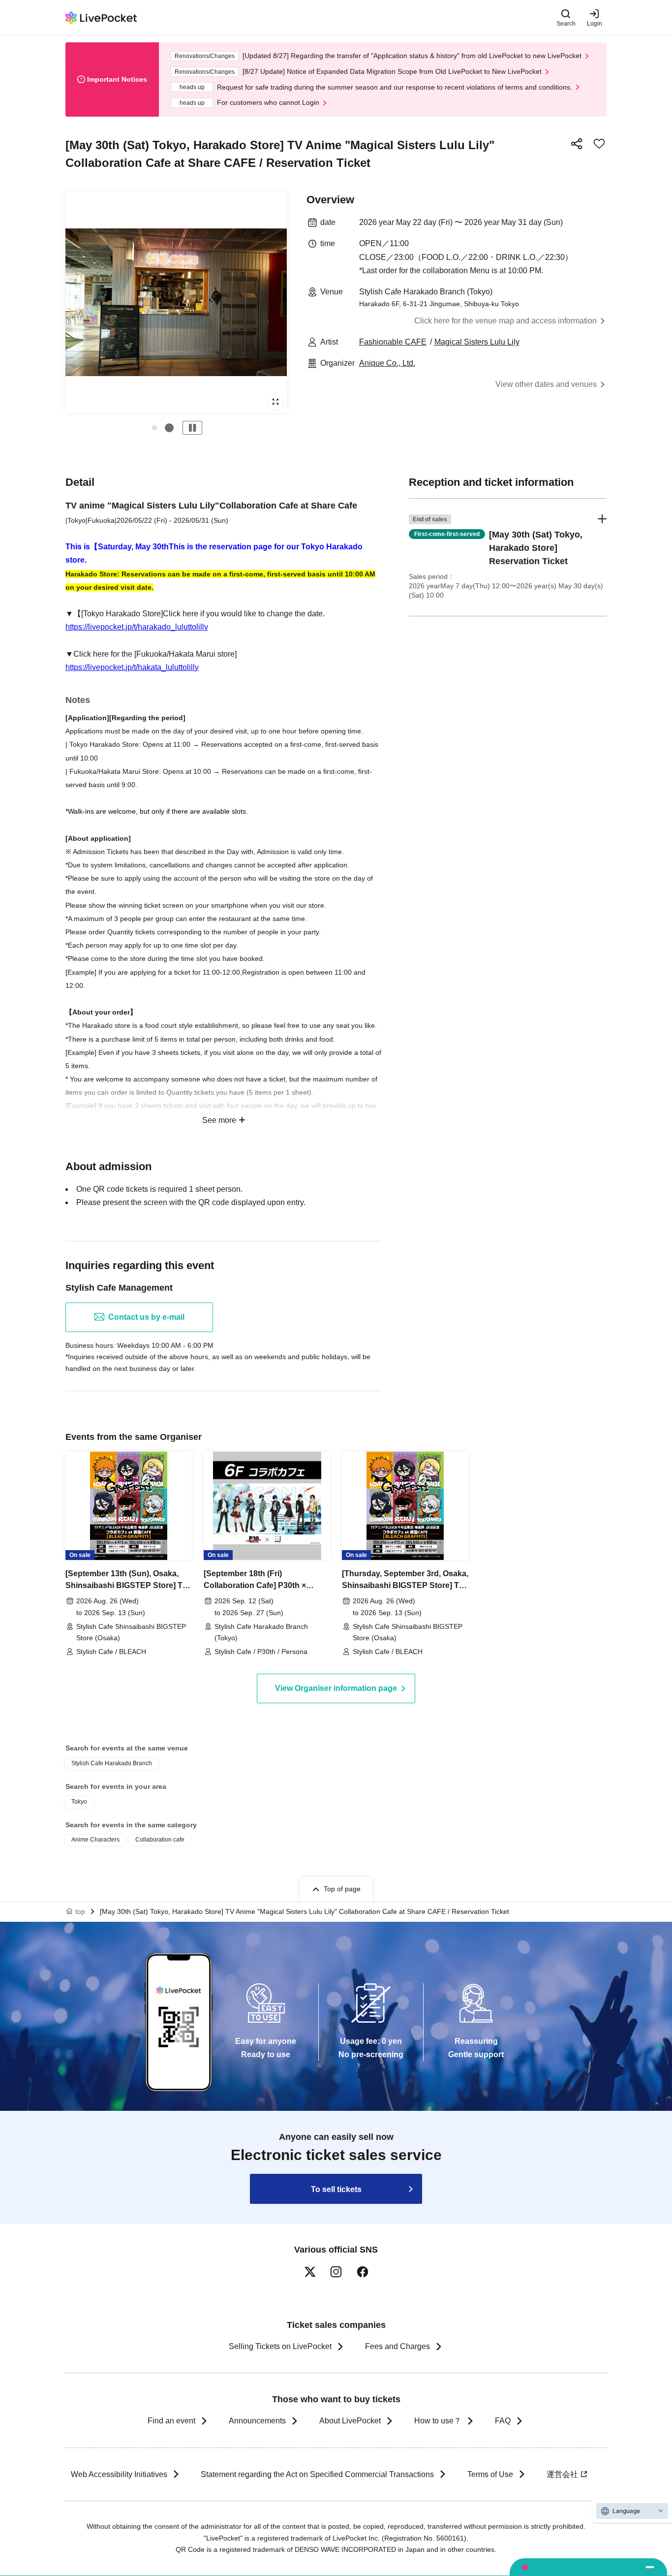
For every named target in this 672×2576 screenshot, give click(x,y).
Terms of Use (490, 2474)
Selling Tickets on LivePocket (280, 2346)
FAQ (503, 2421)
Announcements (257, 2421)
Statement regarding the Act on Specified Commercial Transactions (317, 2474)
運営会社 (562, 2474)
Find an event (171, 2421)
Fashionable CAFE (393, 342)
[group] (176, 302)
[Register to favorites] (599, 144)
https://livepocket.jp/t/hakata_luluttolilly (132, 667)
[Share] (577, 144)
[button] (154, 428)
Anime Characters (95, 1840)
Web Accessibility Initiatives (119, 2474)
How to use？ (438, 2421)
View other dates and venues (546, 384)
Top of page (342, 1889)
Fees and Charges (397, 2346)
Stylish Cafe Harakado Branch (112, 1763)
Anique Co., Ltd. (387, 363)
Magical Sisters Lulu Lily (477, 342)
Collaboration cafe (160, 1840)
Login (595, 23)
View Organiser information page (336, 1688)
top (80, 1911)
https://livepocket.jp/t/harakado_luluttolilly (137, 627)
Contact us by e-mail (146, 1317)
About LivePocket (350, 2421)
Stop (192, 428)
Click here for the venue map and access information (505, 321)
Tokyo (79, 1802)
